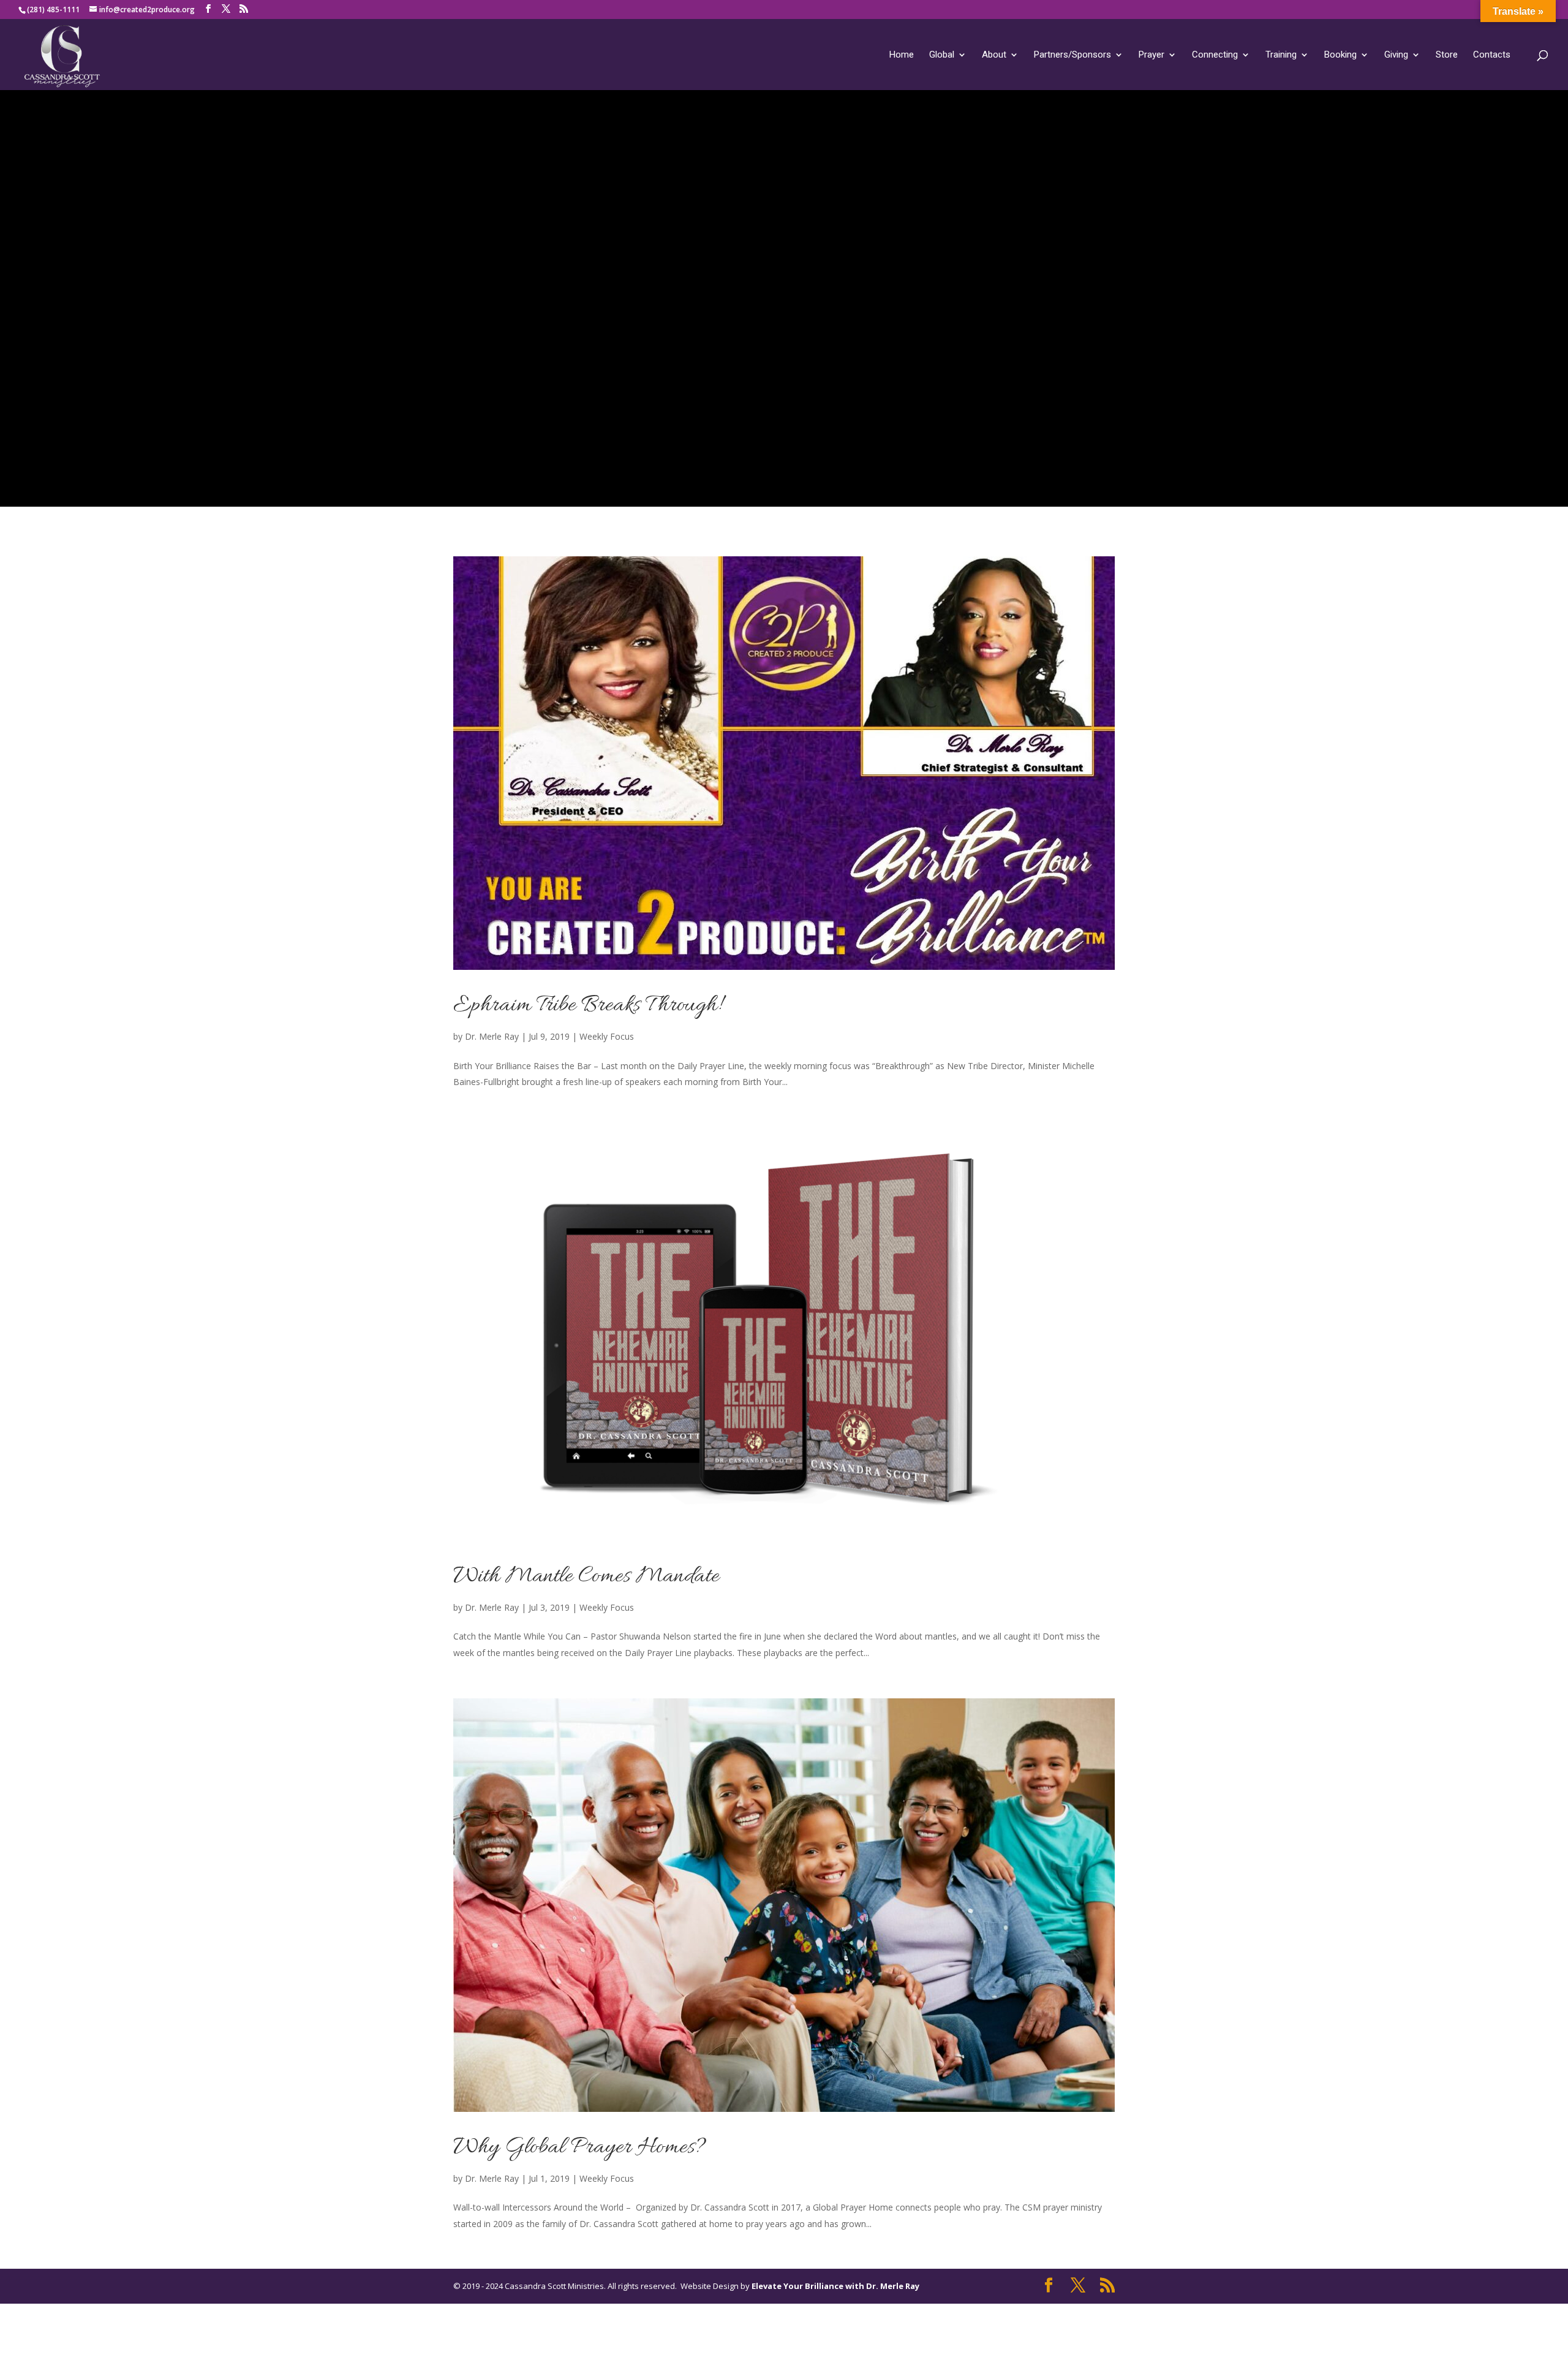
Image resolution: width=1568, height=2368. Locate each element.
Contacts (1492, 55)
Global (942, 55)
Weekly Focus (607, 1036)
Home (902, 55)
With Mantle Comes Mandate (586, 1576)
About (994, 55)
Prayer (1151, 55)
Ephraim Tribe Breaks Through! (587, 1005)
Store (1447, 55)
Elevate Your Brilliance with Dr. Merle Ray (835, 2286)
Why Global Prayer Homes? (580, 2147)
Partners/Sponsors (1072, 55)
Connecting (1215, 55)
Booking (1340, 55)
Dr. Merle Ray (492, 1036)
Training (1281, 55)
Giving (1396, 55)
